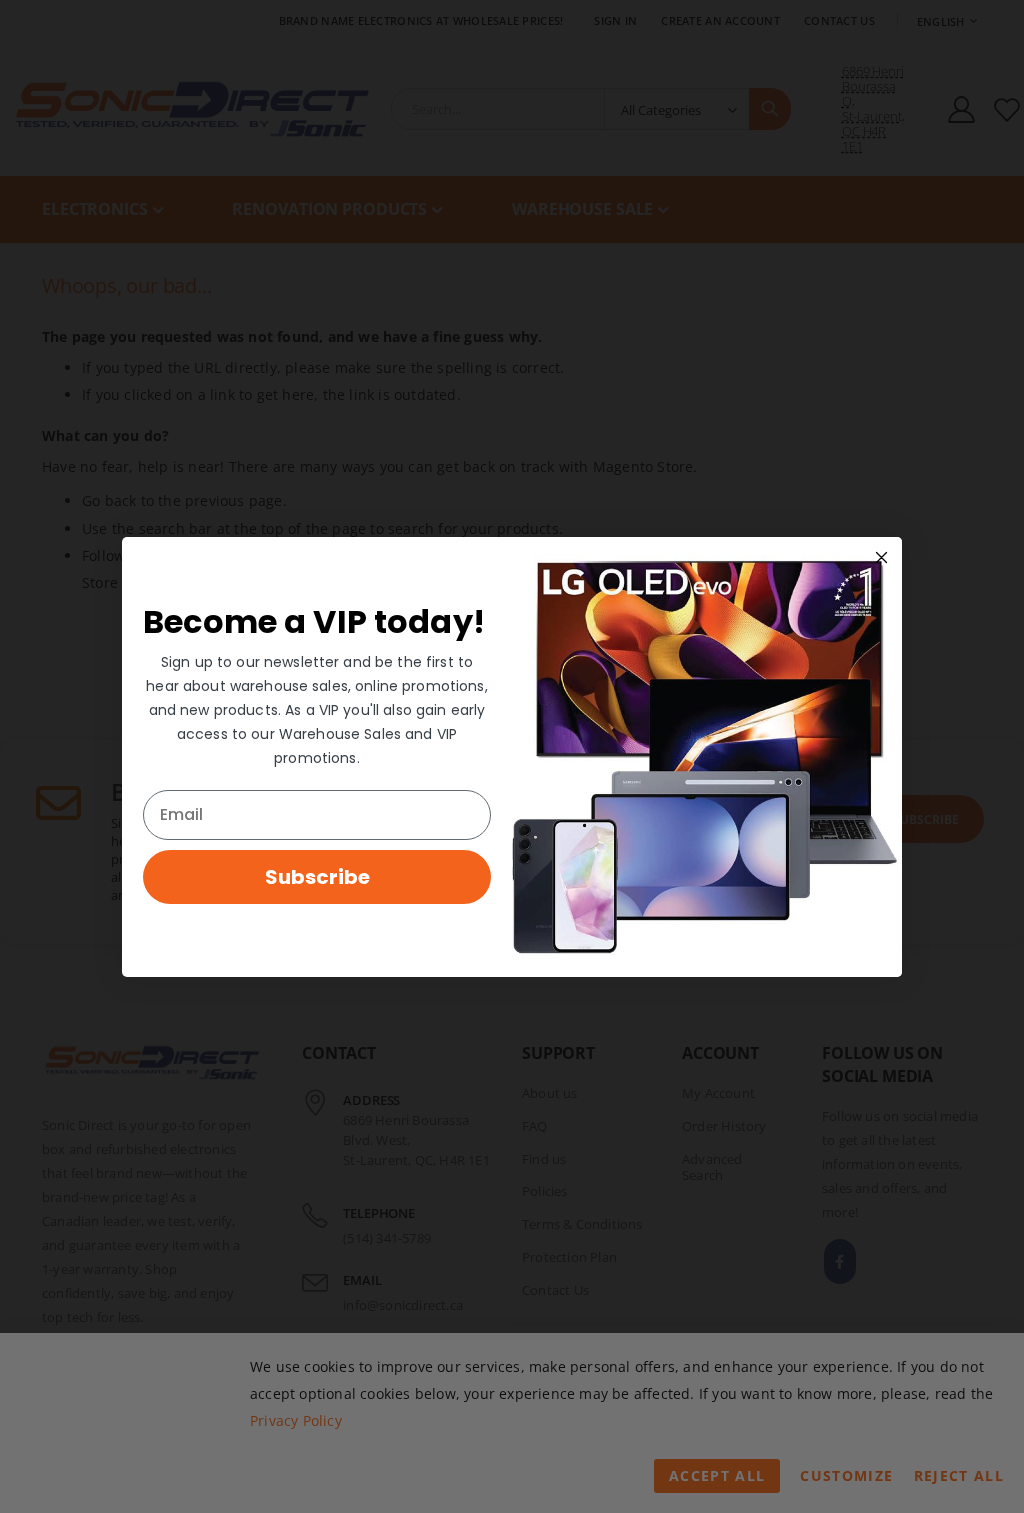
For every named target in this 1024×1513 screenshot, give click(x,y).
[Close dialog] (881, 557)
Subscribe (317, 877)
